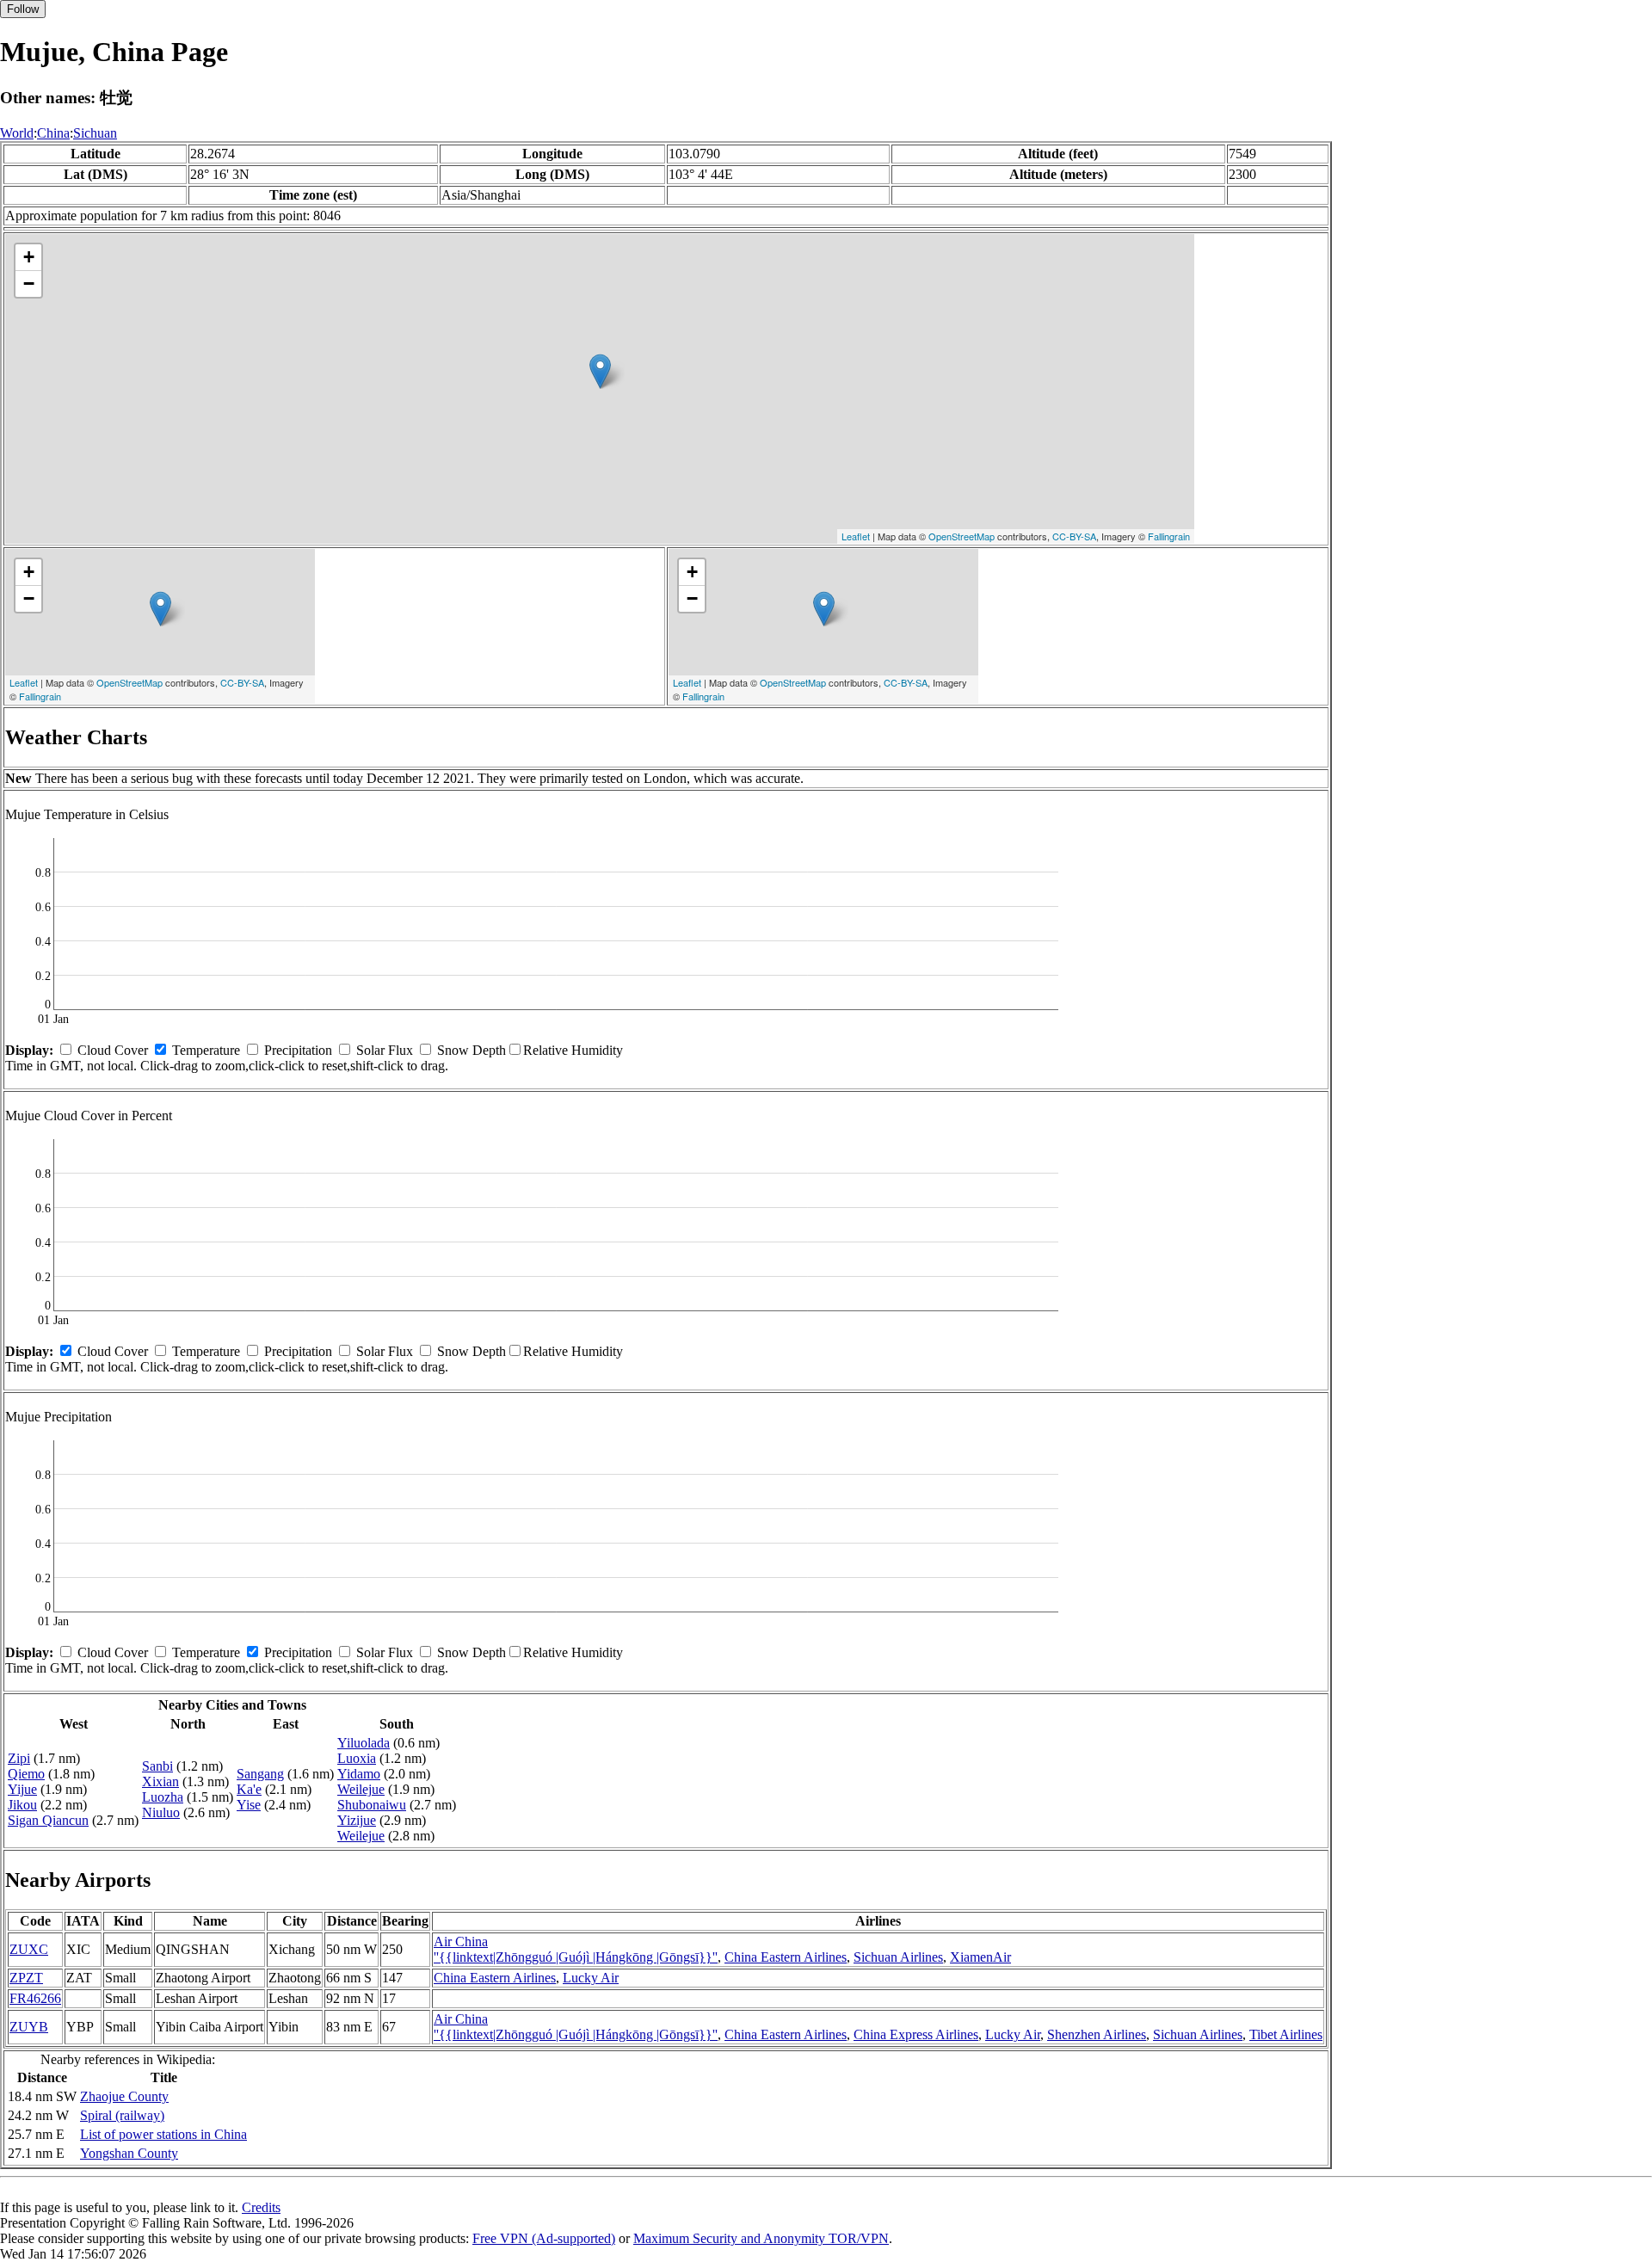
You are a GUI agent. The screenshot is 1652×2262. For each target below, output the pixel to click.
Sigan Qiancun (48, 1820)
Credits (261, 2207)
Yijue (22, 1789)
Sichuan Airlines (898, 1957)
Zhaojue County (124, 2096)
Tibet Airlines (1286, 2034)
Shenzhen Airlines (1097, 2034)
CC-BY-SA (1074, 536)
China (53, 133)
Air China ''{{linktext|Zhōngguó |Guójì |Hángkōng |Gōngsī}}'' (576, 1949)
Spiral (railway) (122, 2115)
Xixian (160, 1781)
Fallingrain (1169, 536)
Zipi (19, 1758)
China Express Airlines (916, 2034)
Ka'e (249, 1789)
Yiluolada (364, 1743)
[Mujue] (600, 371)
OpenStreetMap (962, 536)
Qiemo (26, 1774)
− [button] (29, 284)
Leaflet (856, 536)
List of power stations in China (163, 2134)
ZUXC (29, 1949)
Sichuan (95, 133)
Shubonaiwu (372, 1805)
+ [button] (29, 257)
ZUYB (29, 2027)
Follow (23, 9)
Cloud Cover (113, 1050)
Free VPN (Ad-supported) (544, 2238)
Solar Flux (385, 1050)
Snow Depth (472, 1050)
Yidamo (359, 1774)
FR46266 (35, 1998)
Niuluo (161, 1812)
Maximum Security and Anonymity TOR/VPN (761, 2238)
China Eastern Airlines (786, 1957)
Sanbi (157, 1766)
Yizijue (357, 1820)
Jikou (22, 1805)
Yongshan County (129, 2153)
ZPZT (26, 1978)
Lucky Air (591, 1978)
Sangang (260, 1774)
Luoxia (357, 1758)
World (17, 133)
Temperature (206, 1050)
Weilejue (361, 1789)
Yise (249, 1805)
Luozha (163, 1797)
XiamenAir (980, 1957)
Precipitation (298, 1050)
